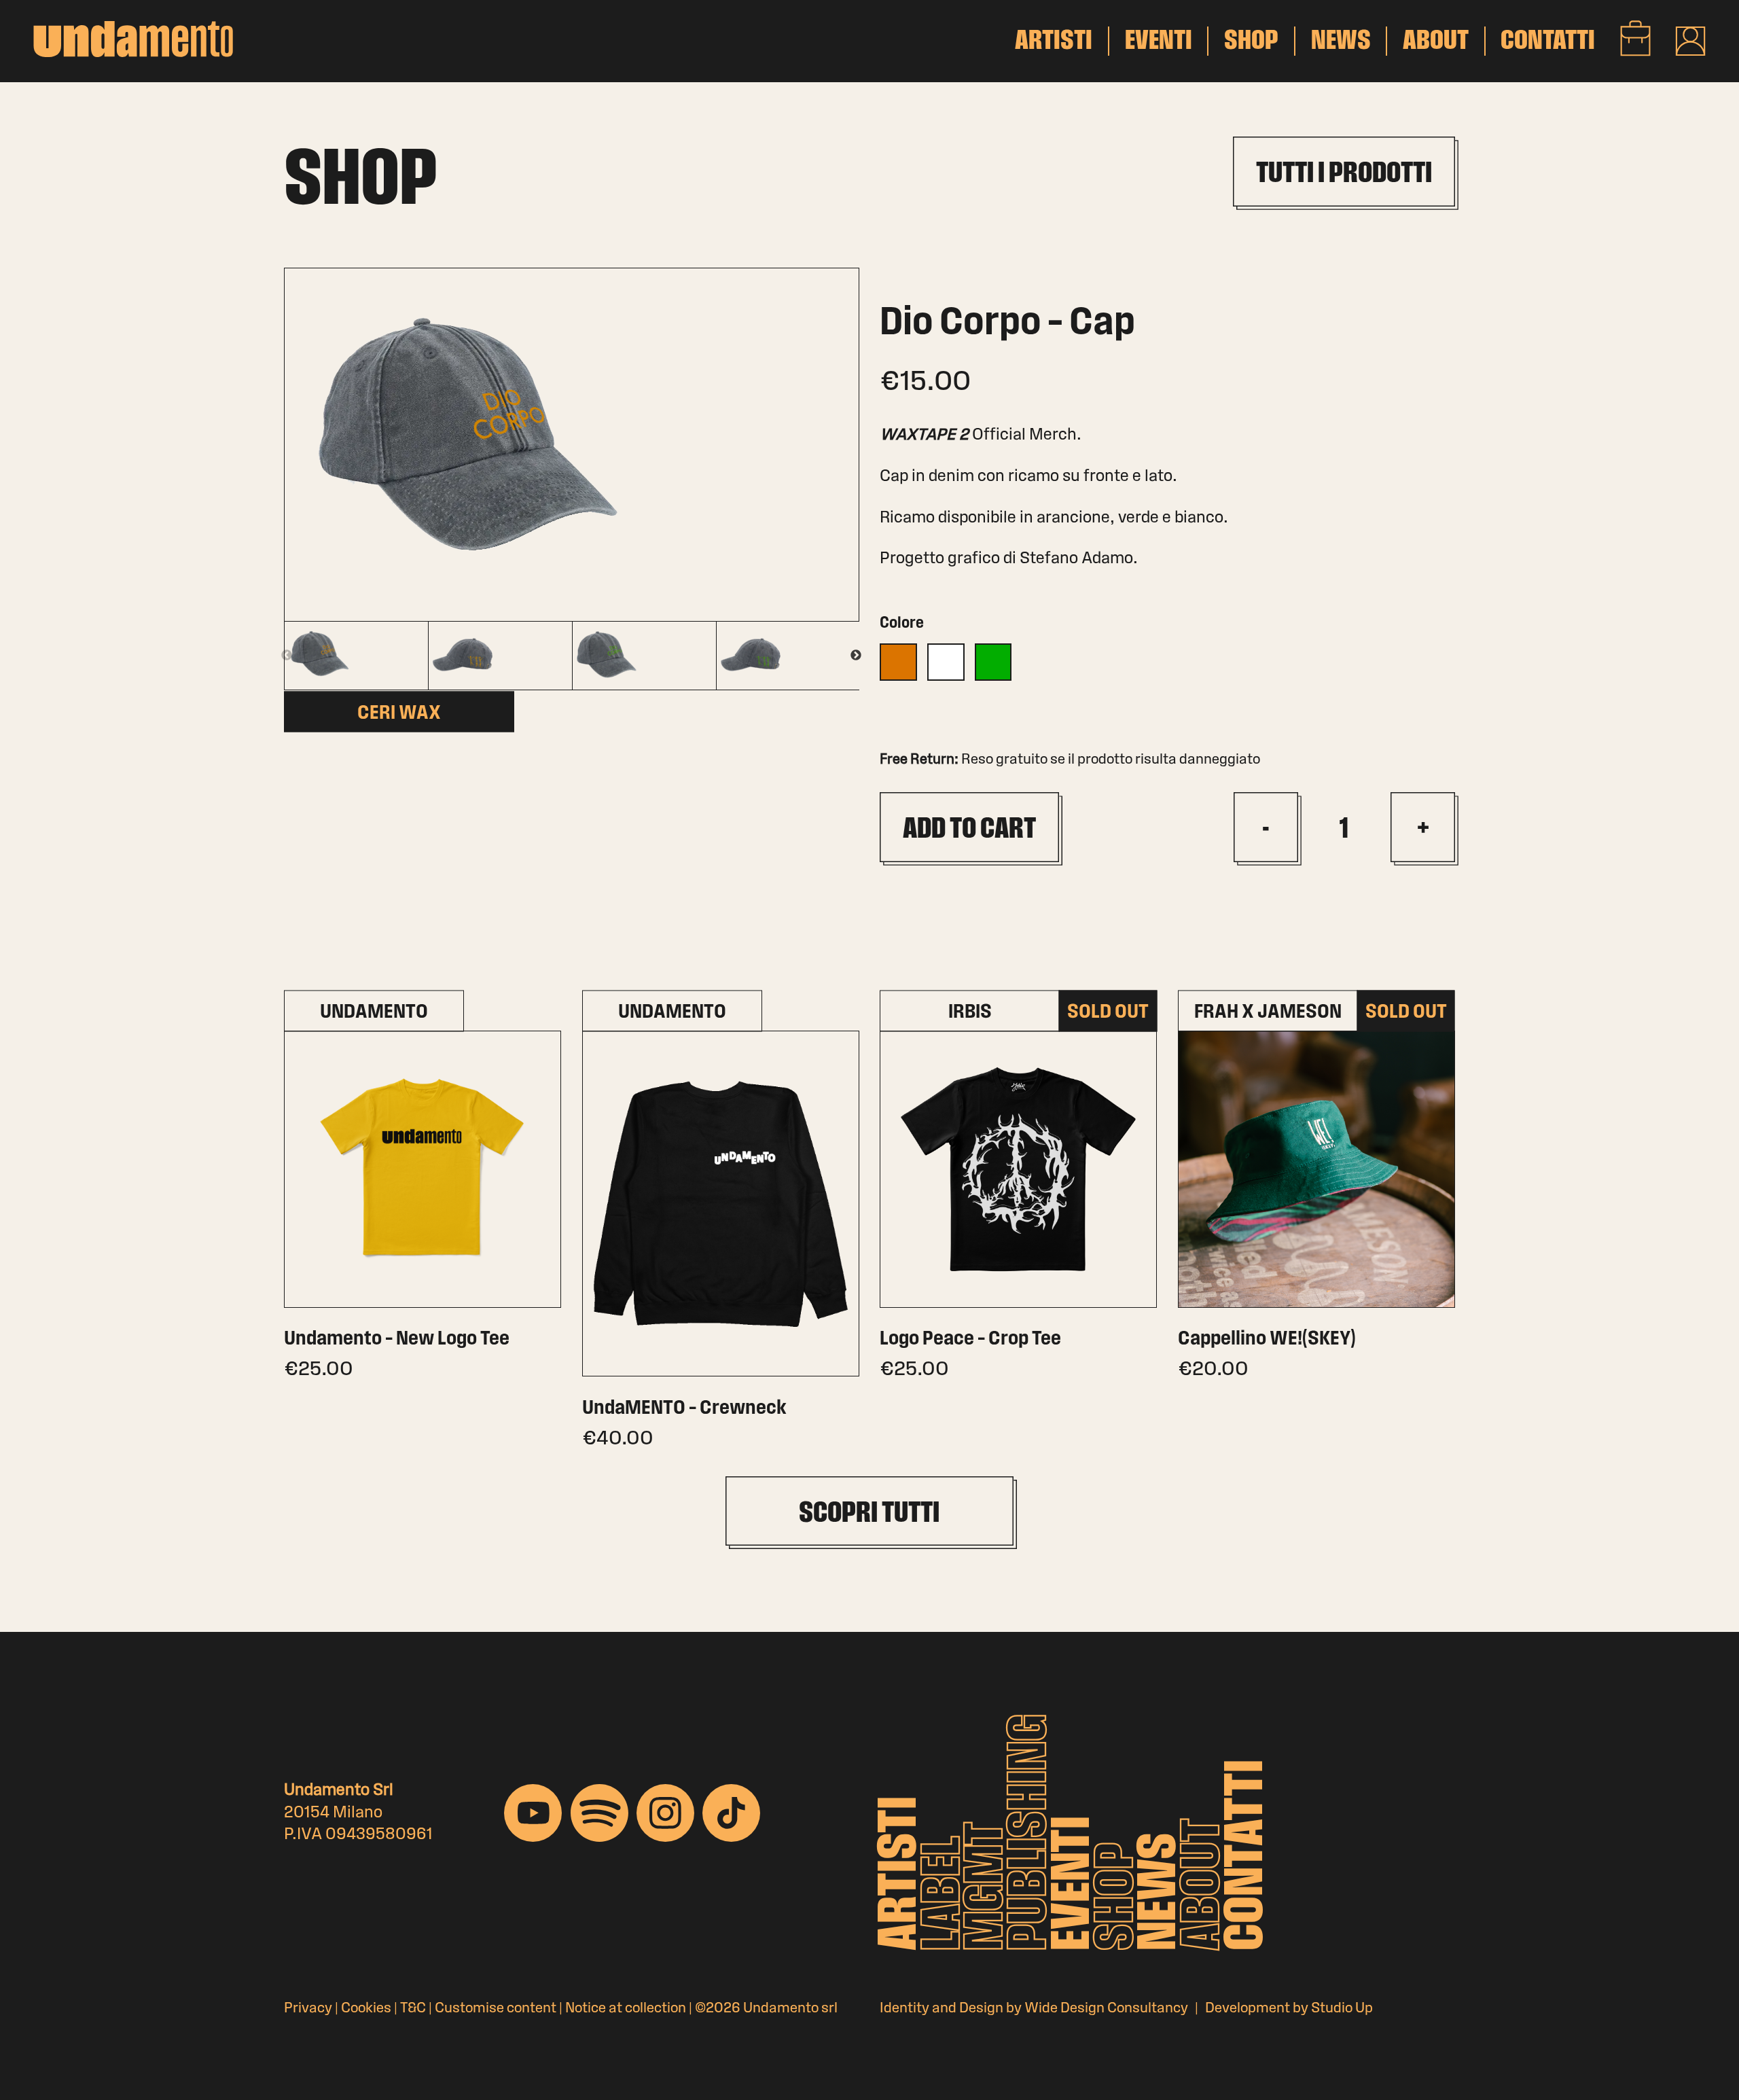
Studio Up (1342, 2009)
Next (856, 656)
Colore (902, 624)
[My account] (1690, 41)
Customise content (496, 2009)
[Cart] (1635, 38)
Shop (1118, 1897)
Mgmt (988, 1886)
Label (945, 1893)
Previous (287, 656)
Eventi (1075, 1883)
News (1161, 1891)
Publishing (1031, 1832)
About (1204, 1884)
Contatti (1248, 1855)
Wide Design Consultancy (1106, 2009)
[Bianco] (946, 662)
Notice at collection (626, 2009)
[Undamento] (133, 39)
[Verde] (993, 662)
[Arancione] (898, 662)
